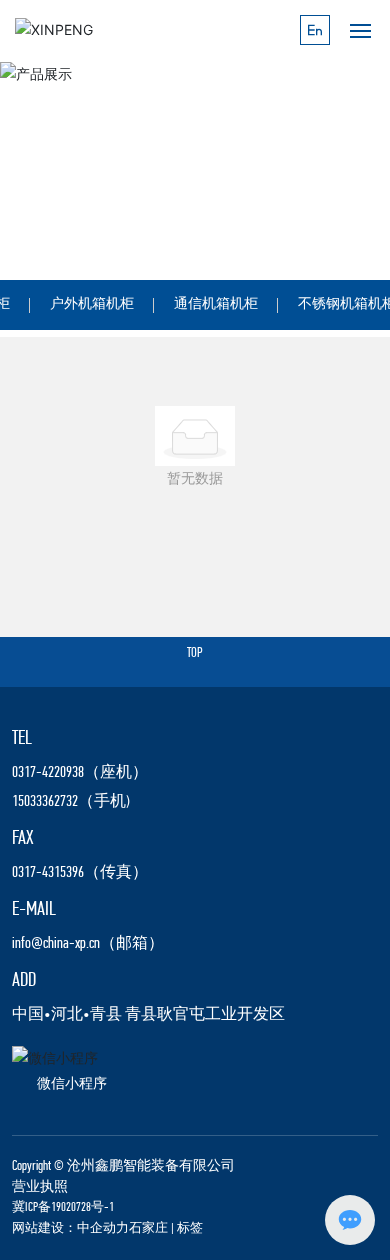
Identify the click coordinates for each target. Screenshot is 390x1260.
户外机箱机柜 (92, 304)
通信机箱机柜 (216, 304)
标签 (190, 1228)
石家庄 (148, 1228)
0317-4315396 (48, 873)
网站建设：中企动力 (70, 1228)
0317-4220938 (48, 773)
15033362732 (45, 802)
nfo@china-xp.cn (57, 944)
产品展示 (75, 196)
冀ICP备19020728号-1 (63, 1207)
